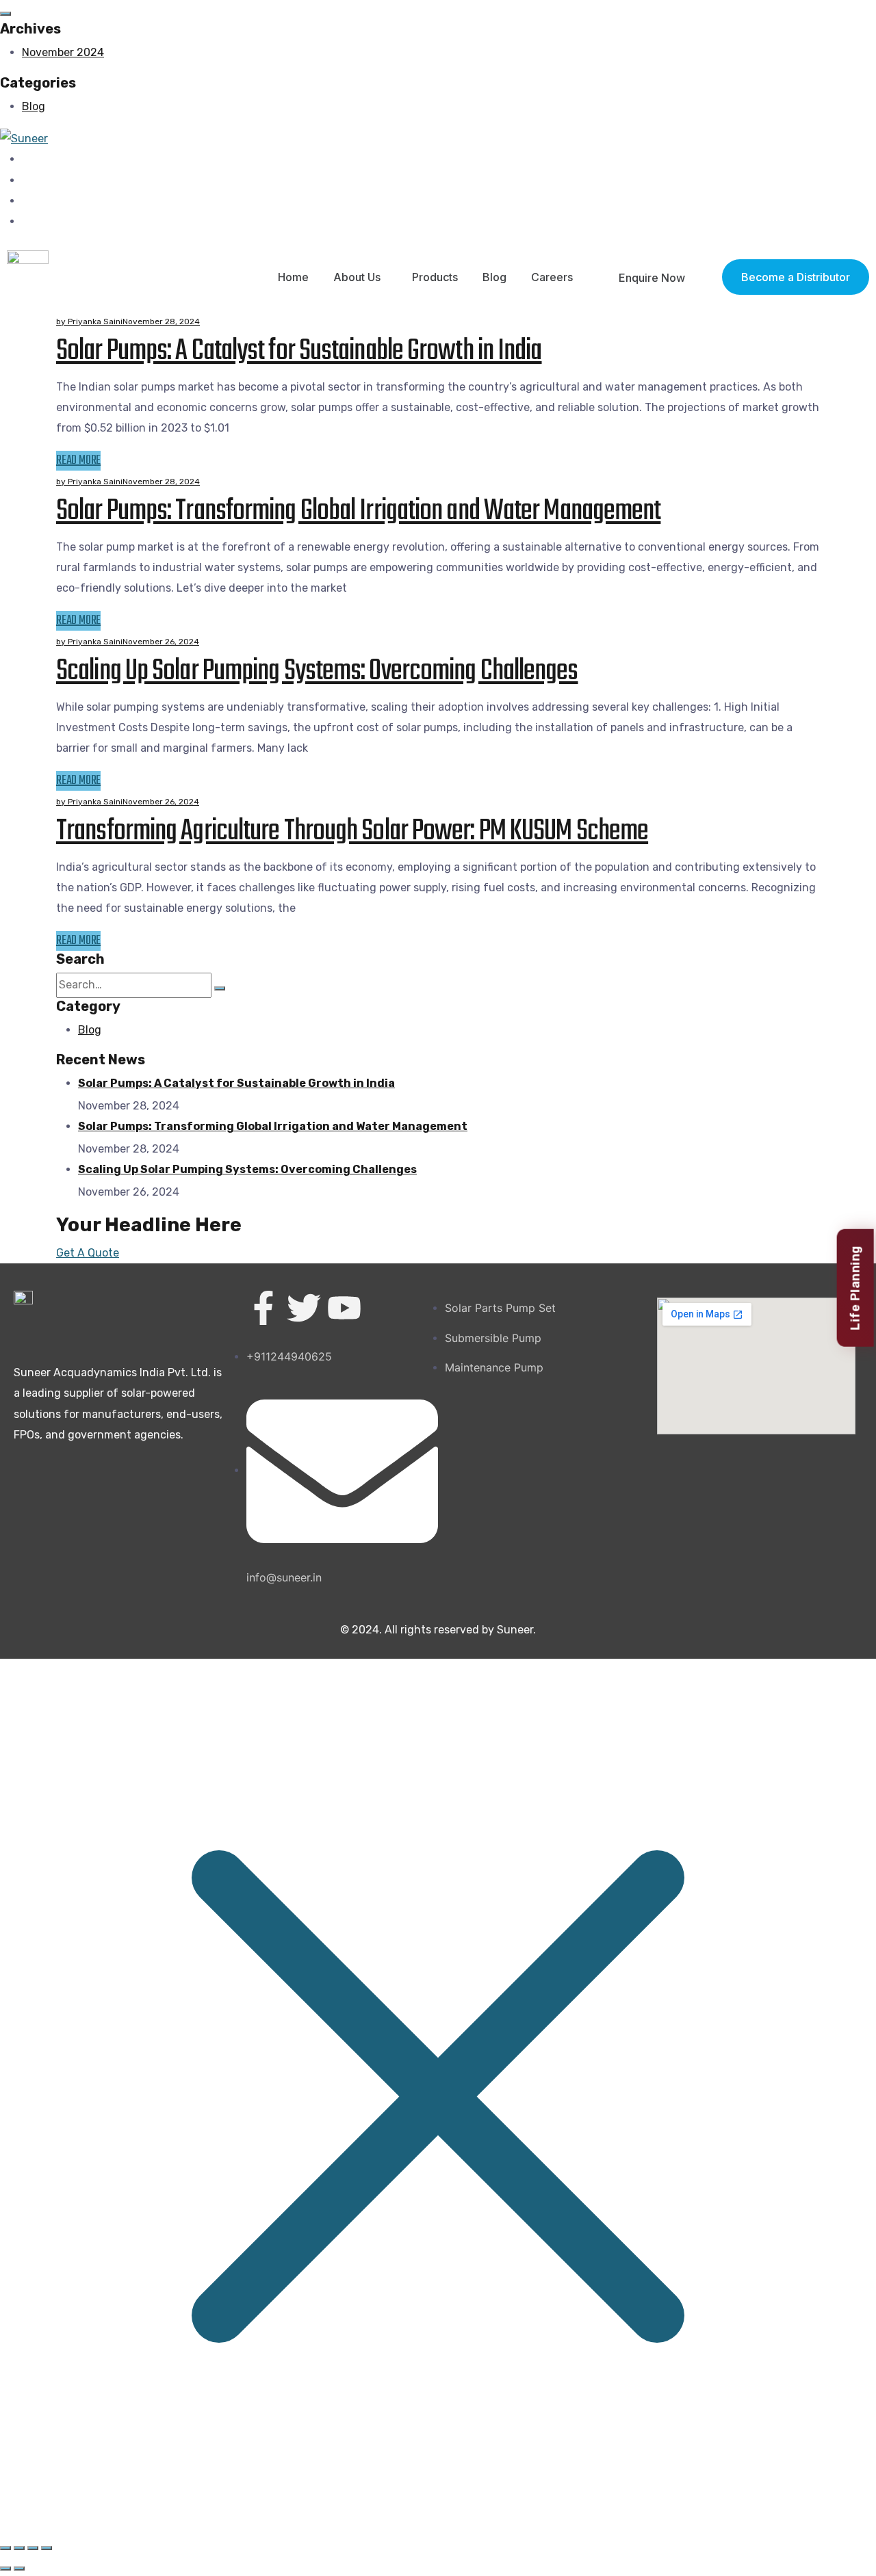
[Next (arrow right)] (19, 2568)
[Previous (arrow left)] (5, 2568)
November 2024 (63, 52)
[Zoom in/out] (47, 2548)
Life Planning (855, 1288)
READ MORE (78, 461)
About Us (357, 277)
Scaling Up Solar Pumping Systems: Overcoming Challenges (317, 671)
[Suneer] (24, 138)
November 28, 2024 (161, 321)
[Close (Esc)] (5, 2548)
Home (293, 277)
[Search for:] (134, 985)
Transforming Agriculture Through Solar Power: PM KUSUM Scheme (352, 831)
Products (435, 277)
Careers (552, 277)
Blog (34, 106)
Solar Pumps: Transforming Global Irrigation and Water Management (358, 511)
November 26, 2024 (161, 642)
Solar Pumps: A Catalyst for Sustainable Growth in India (299, 351)
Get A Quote (88, 1253)
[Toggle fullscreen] (33, 2548)
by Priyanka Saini (89, 321)
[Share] (19, 2548)
